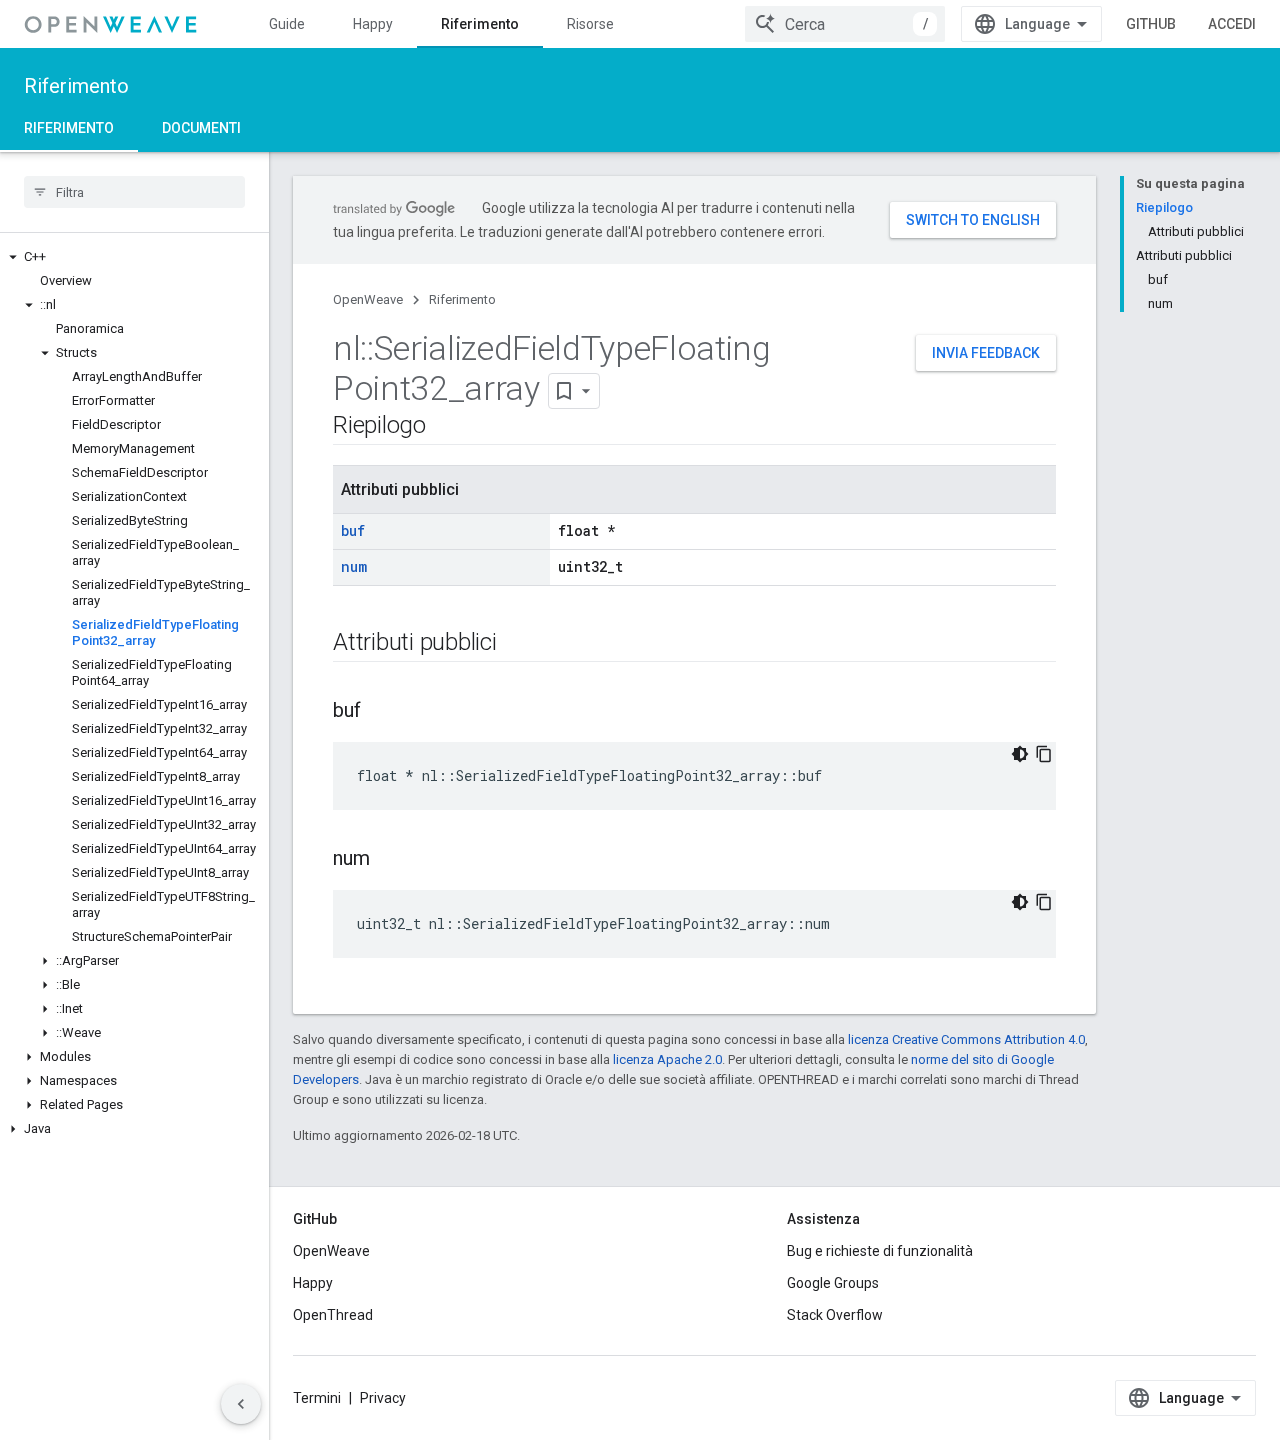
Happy (373, 24)
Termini (317, 1398)
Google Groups (833, 1283)
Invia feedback (986, 353)
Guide (287, 24)
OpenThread (333, 1315)
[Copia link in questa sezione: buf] (381, 712)
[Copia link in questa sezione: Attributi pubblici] (517, 644)
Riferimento (480, 24)
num (354, 566)
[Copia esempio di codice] (1044, 754)
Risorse (590, 24)
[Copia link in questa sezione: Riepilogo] (446, 427)
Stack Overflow (835, 1315)
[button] (134, 257)
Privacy (383, 1398)
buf (353, 530)
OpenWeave (368, 299)
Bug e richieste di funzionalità (880, 1251)
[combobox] (845, 24)
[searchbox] (134, 192)
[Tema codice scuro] (1020, 754)
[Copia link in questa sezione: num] (390, 860)
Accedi (1232, 24)
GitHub (1151, 24)
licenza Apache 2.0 (667, 1059)
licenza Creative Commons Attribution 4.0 (966, 1039)
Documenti (201, 128)
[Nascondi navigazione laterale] (241, 1404)
